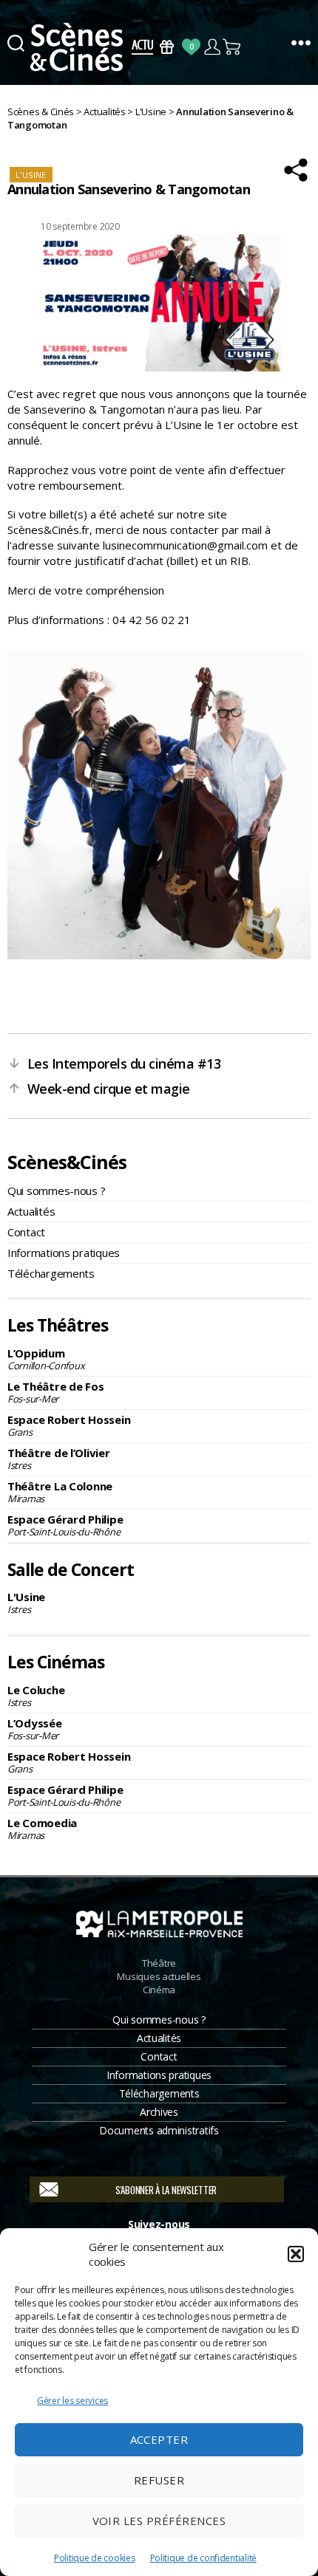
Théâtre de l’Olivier (59, 1459)
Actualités (31, 1211)
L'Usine (26, 1603)
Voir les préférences (159, 2521)
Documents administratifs (159, 2130)
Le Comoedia (42, 1829)
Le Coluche (36, 1696)
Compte (212, 47)
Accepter (159, 2439)
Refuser (159, 2480)
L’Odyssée (35, 1729)
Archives (159, 2112)
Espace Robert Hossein (69, 1425)
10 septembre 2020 (80, 226)
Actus (142, 47)
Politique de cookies (95, 2558)
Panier (233, 47)
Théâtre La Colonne (60, 1492)
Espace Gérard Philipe (65, 1525)
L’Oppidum (46, 1359)
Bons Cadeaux (167, 47)
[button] (296, 2254)
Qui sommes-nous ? (56, 1191)
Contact (26, 1232)
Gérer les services (72, 2401)
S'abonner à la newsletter (166, 2190)
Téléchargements (51, 1273)
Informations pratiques (64, 1253)
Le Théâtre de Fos (55, 1392)
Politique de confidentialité (203, 2558)
